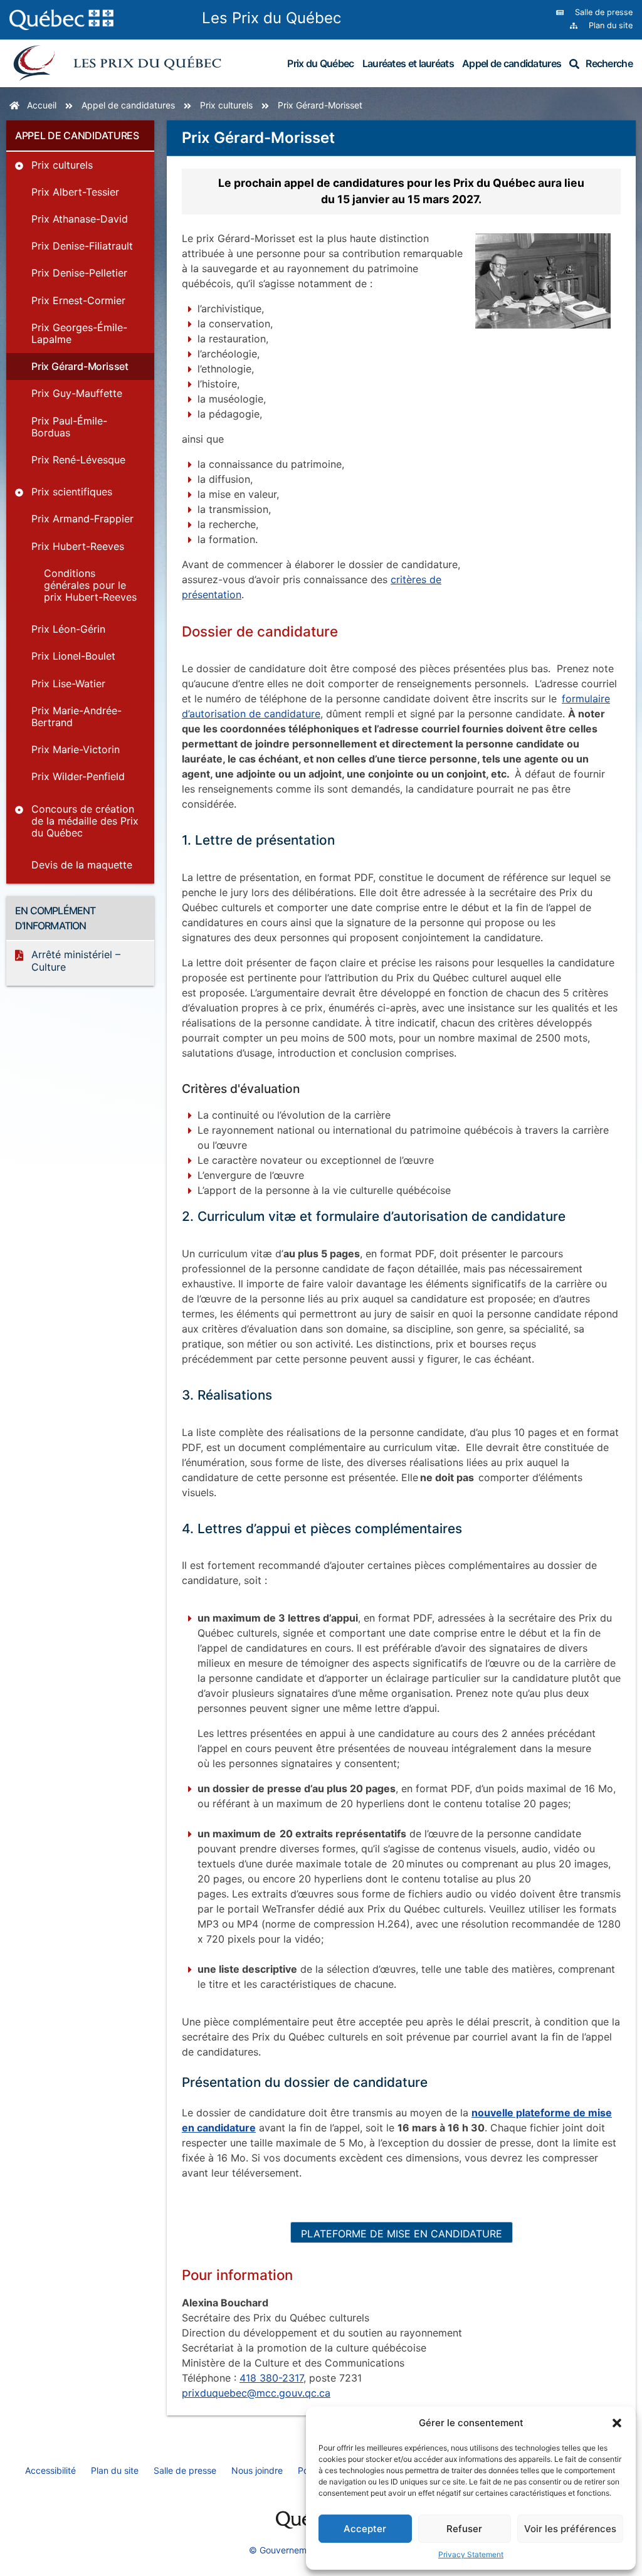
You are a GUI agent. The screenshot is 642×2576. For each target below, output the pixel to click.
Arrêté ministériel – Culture (76, 960)
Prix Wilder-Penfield (78, 776)
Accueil (42, 105)
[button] (617, 2423)
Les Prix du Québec (271, 18)
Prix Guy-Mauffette (77, 393)
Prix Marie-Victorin (76, 749)
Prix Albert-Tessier (75, 192)
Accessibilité (50, 2470)
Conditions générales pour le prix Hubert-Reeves (90, 585)
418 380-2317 (271, 2378)
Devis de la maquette (82, 865)
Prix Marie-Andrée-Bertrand (76, 716)
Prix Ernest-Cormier (78, 300)
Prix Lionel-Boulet (73, 656)
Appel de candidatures (512, 63)
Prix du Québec (320, 63)
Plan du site (115, 2470)
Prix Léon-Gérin (68, 629)
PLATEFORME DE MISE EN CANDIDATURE (402, 2234)
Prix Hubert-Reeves (78, 546)
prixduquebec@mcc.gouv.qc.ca (256, 2393)
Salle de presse (185, 2470)
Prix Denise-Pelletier (79, 273)
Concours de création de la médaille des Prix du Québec (85, 821)
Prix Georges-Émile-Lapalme (79, 333)
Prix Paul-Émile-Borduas (69, 427)
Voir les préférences (570, 2529)
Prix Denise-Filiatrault (82, 246)
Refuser (464, 2529)
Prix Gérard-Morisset (80, 366)
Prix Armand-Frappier (82, 519)
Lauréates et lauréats (408, 63)
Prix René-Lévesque (78, 460)
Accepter (365, 2529)
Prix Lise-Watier (68, 684)
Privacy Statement (471, 2554)
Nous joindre (257, 2470)
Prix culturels (226, 105)
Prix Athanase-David (80, 219)
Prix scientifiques (72, 492)
